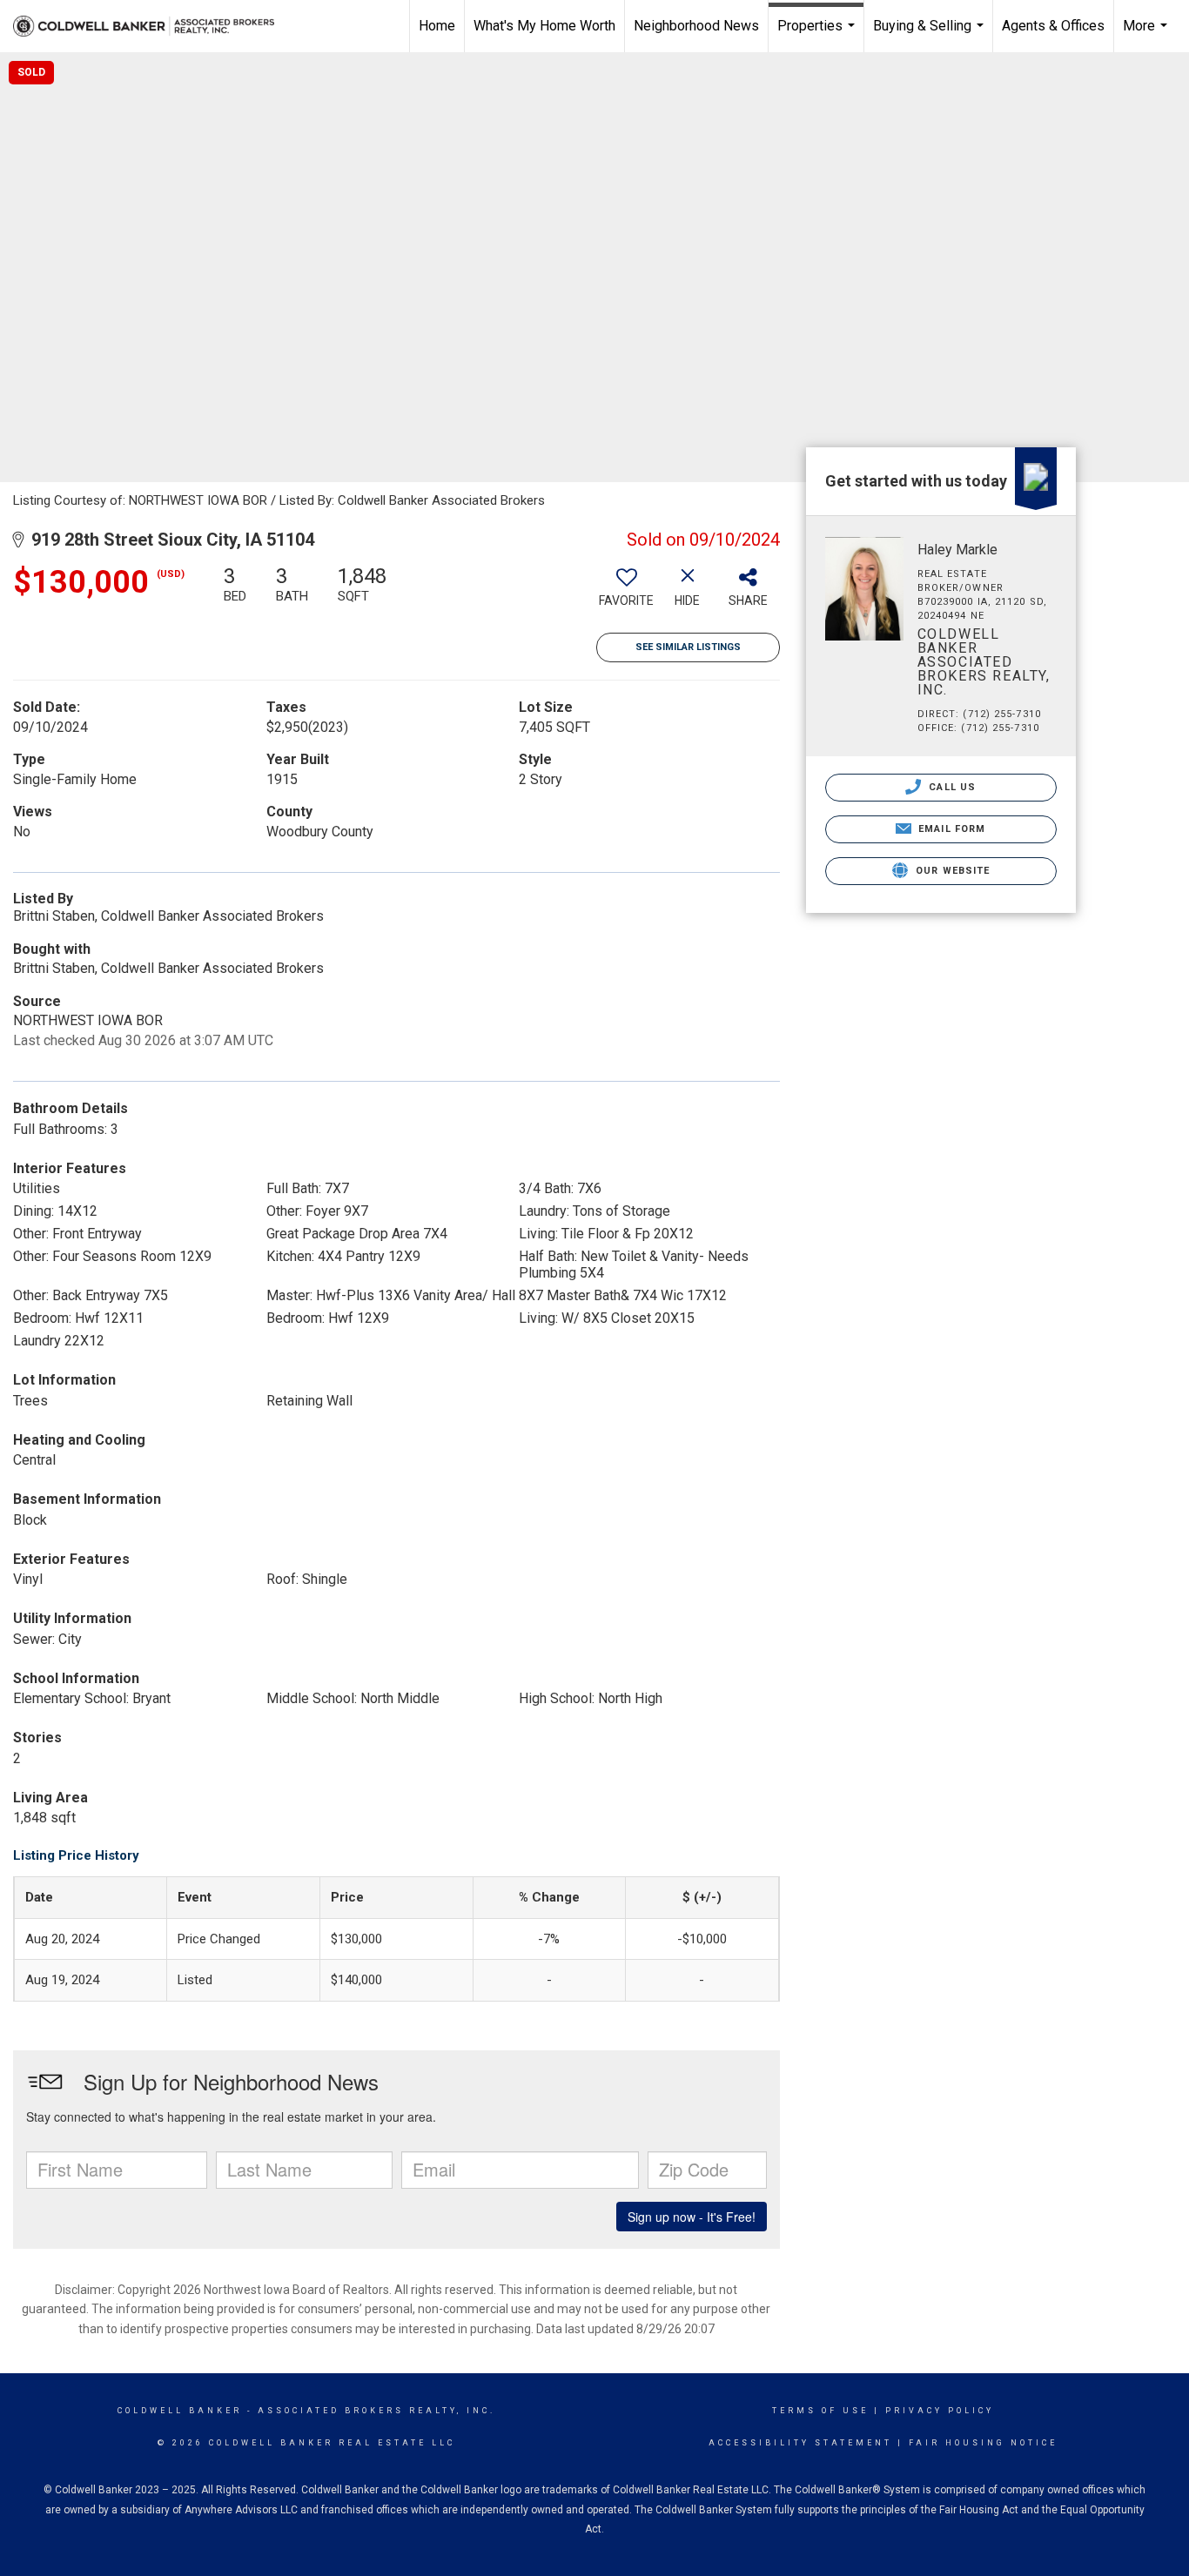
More (1147, 35)
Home (437, 26)
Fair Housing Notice (983, 2443)
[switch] (627, 593)
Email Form (950, 829)
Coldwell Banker (180, 2411)
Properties (818, 35)
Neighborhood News (696, 26)
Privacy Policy (940, 2411)
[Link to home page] (152, 26)
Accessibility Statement (800, 2443)
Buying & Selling (930, 35)
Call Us (951, 787)
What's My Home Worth (544, 26)
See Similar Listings (688, 647)
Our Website (951, 871)
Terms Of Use (820, 2411)
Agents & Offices (1053, 26)
